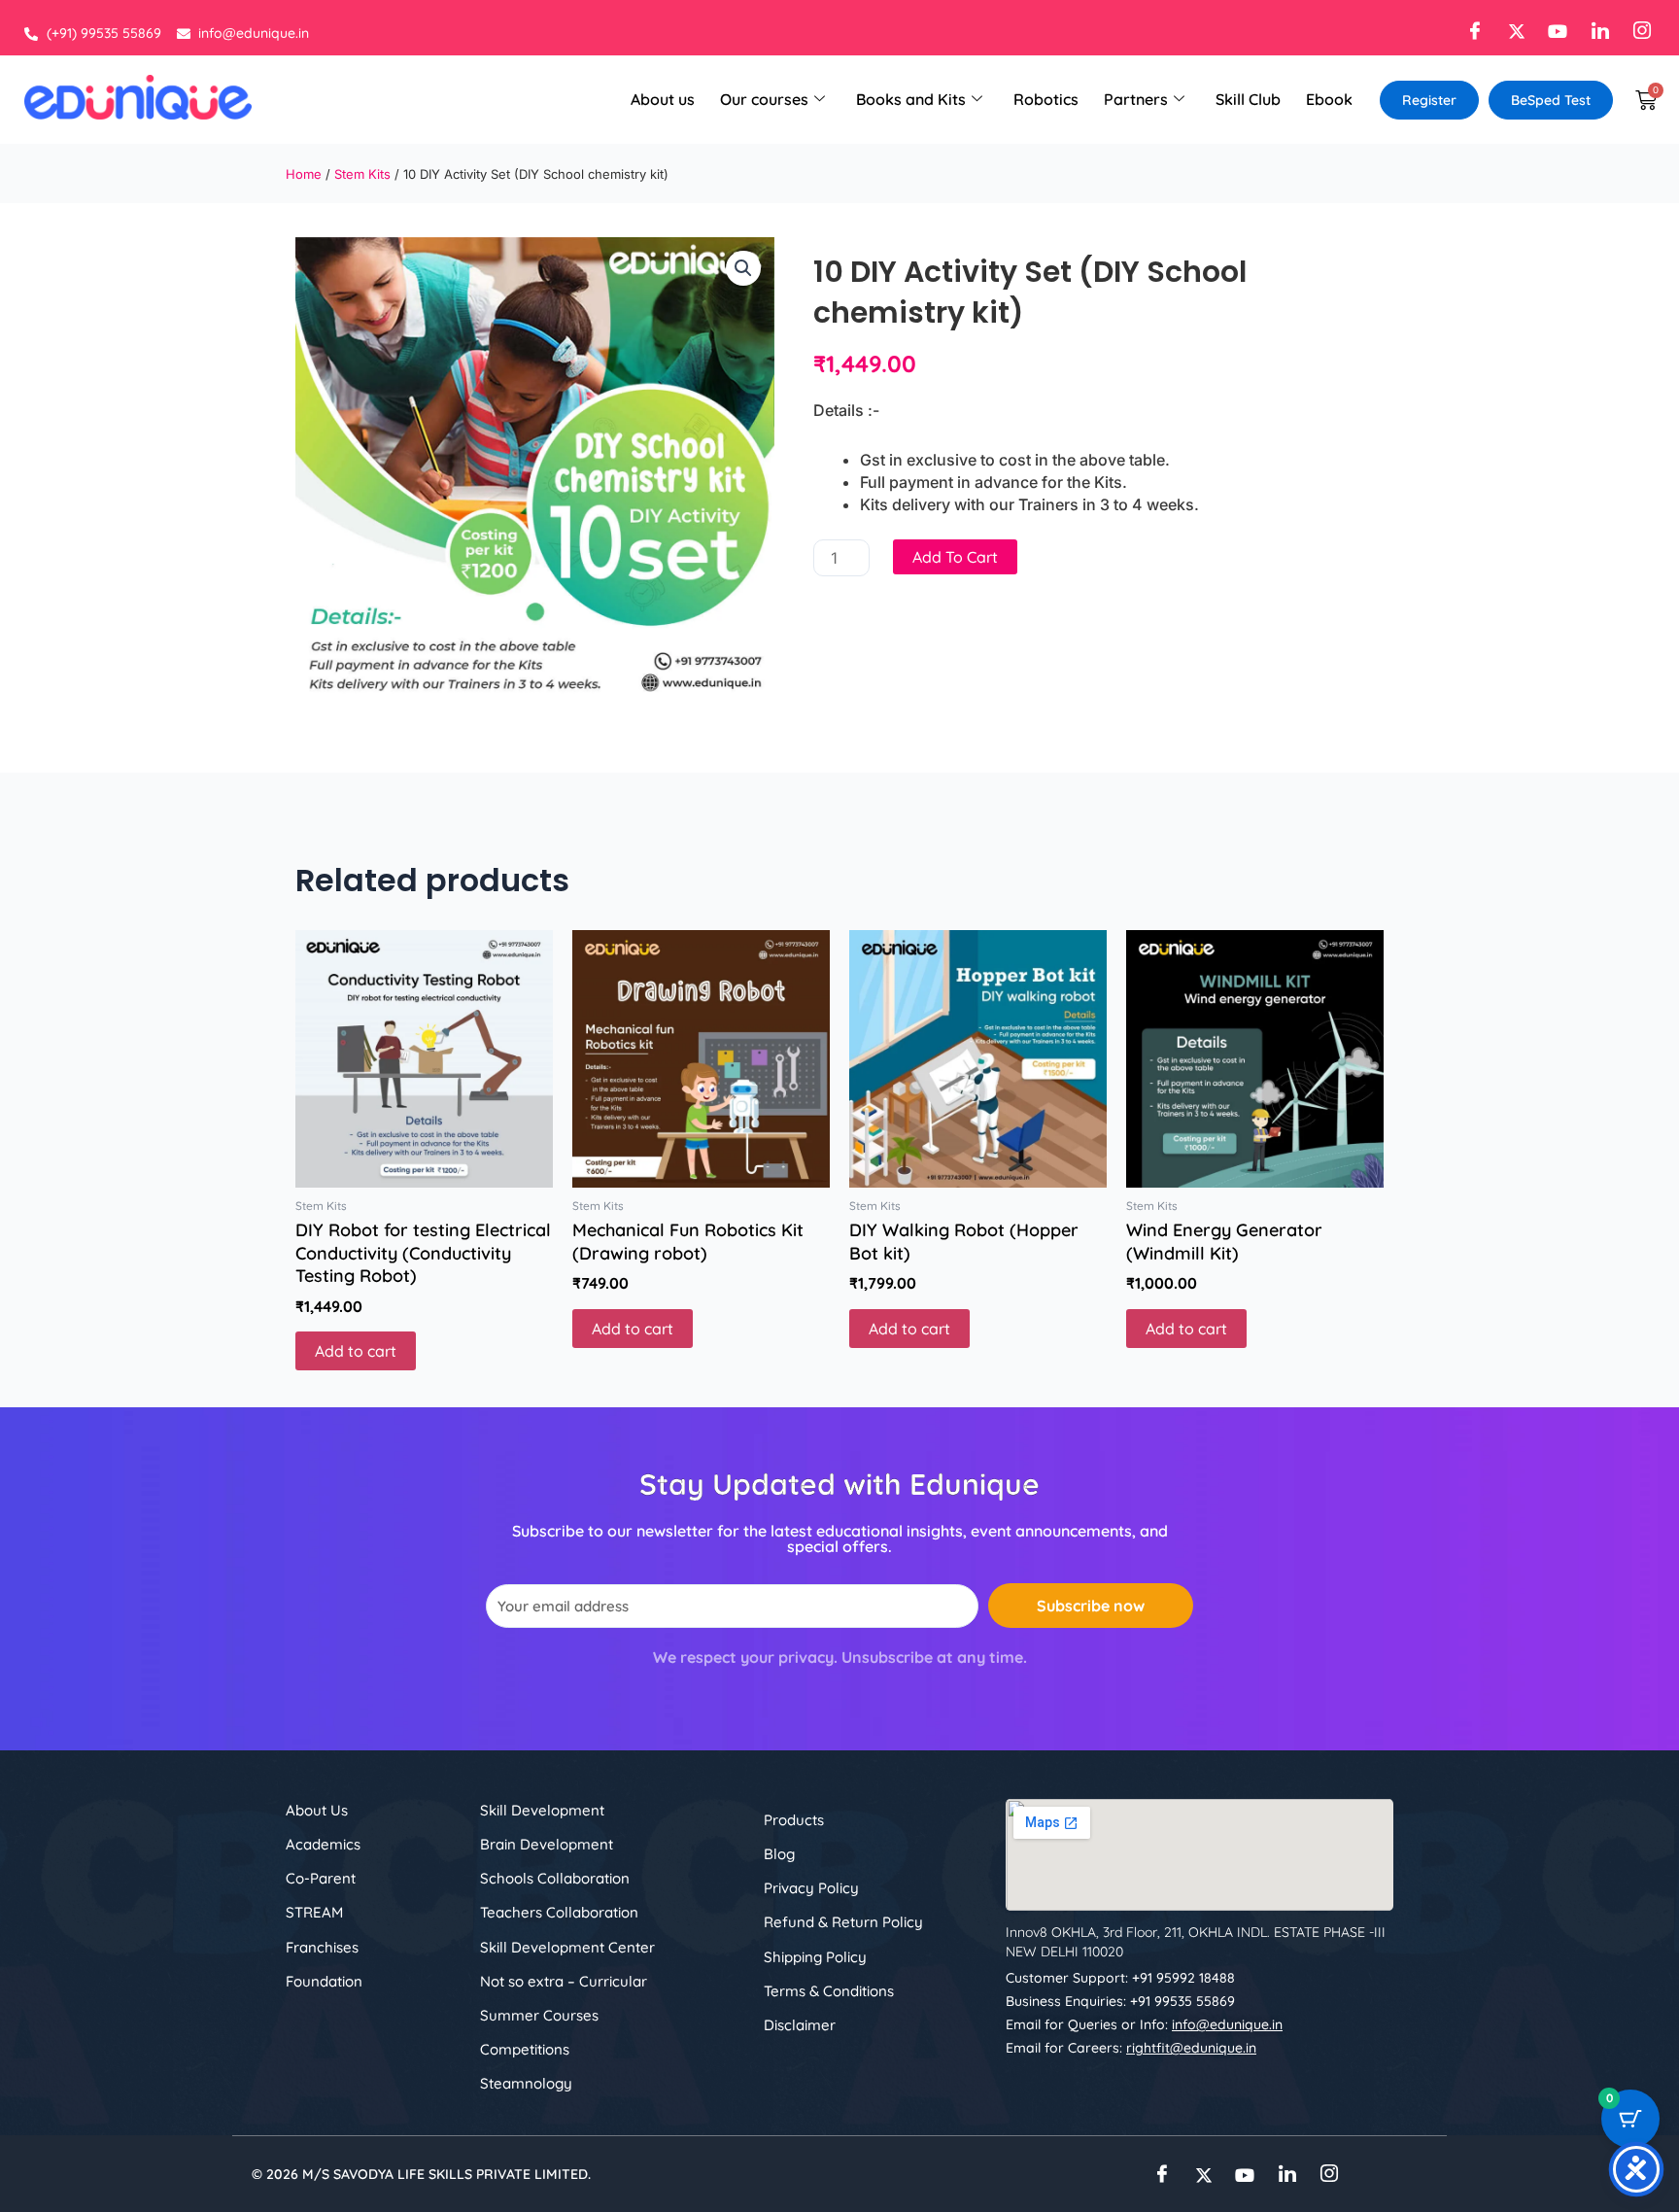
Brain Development (547, 1844)
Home (304, 174)
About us (663, 99)
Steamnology (526, 2083)
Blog (779, 1854)
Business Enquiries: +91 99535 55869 (1120, 2001)
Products (794, 1820)
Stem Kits (362, 174)
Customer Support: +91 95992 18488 (1120, 1978)
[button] (743, 268)
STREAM (314, 1912)
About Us (317, 1810)
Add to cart (955, 557)
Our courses (764, 99)
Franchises (322, 1947)
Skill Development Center (567, 1947)
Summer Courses (539, 2015)
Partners (1136, 99)
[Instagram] (1637, 31)
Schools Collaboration (555, 1878)
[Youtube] (1553, 31)
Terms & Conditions (829, 1991)
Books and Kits (911, 99)
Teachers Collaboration (559, 1912)
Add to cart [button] (356, 1351)
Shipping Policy (815, 1957)
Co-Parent (321, 1878)
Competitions (525, 2049)
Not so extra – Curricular (564, 1981)
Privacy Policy (811, 1888)
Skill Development (542, 1810)
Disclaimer (800, 2025)
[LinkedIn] (1595, 31)
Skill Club (1248, 99)
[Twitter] (1511, 31)
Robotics (1046, 99)
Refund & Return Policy (843, 1922)
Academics (323, 1844)
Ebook (1329, 99)
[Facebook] (1470, 31)
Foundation (324, 1981)
